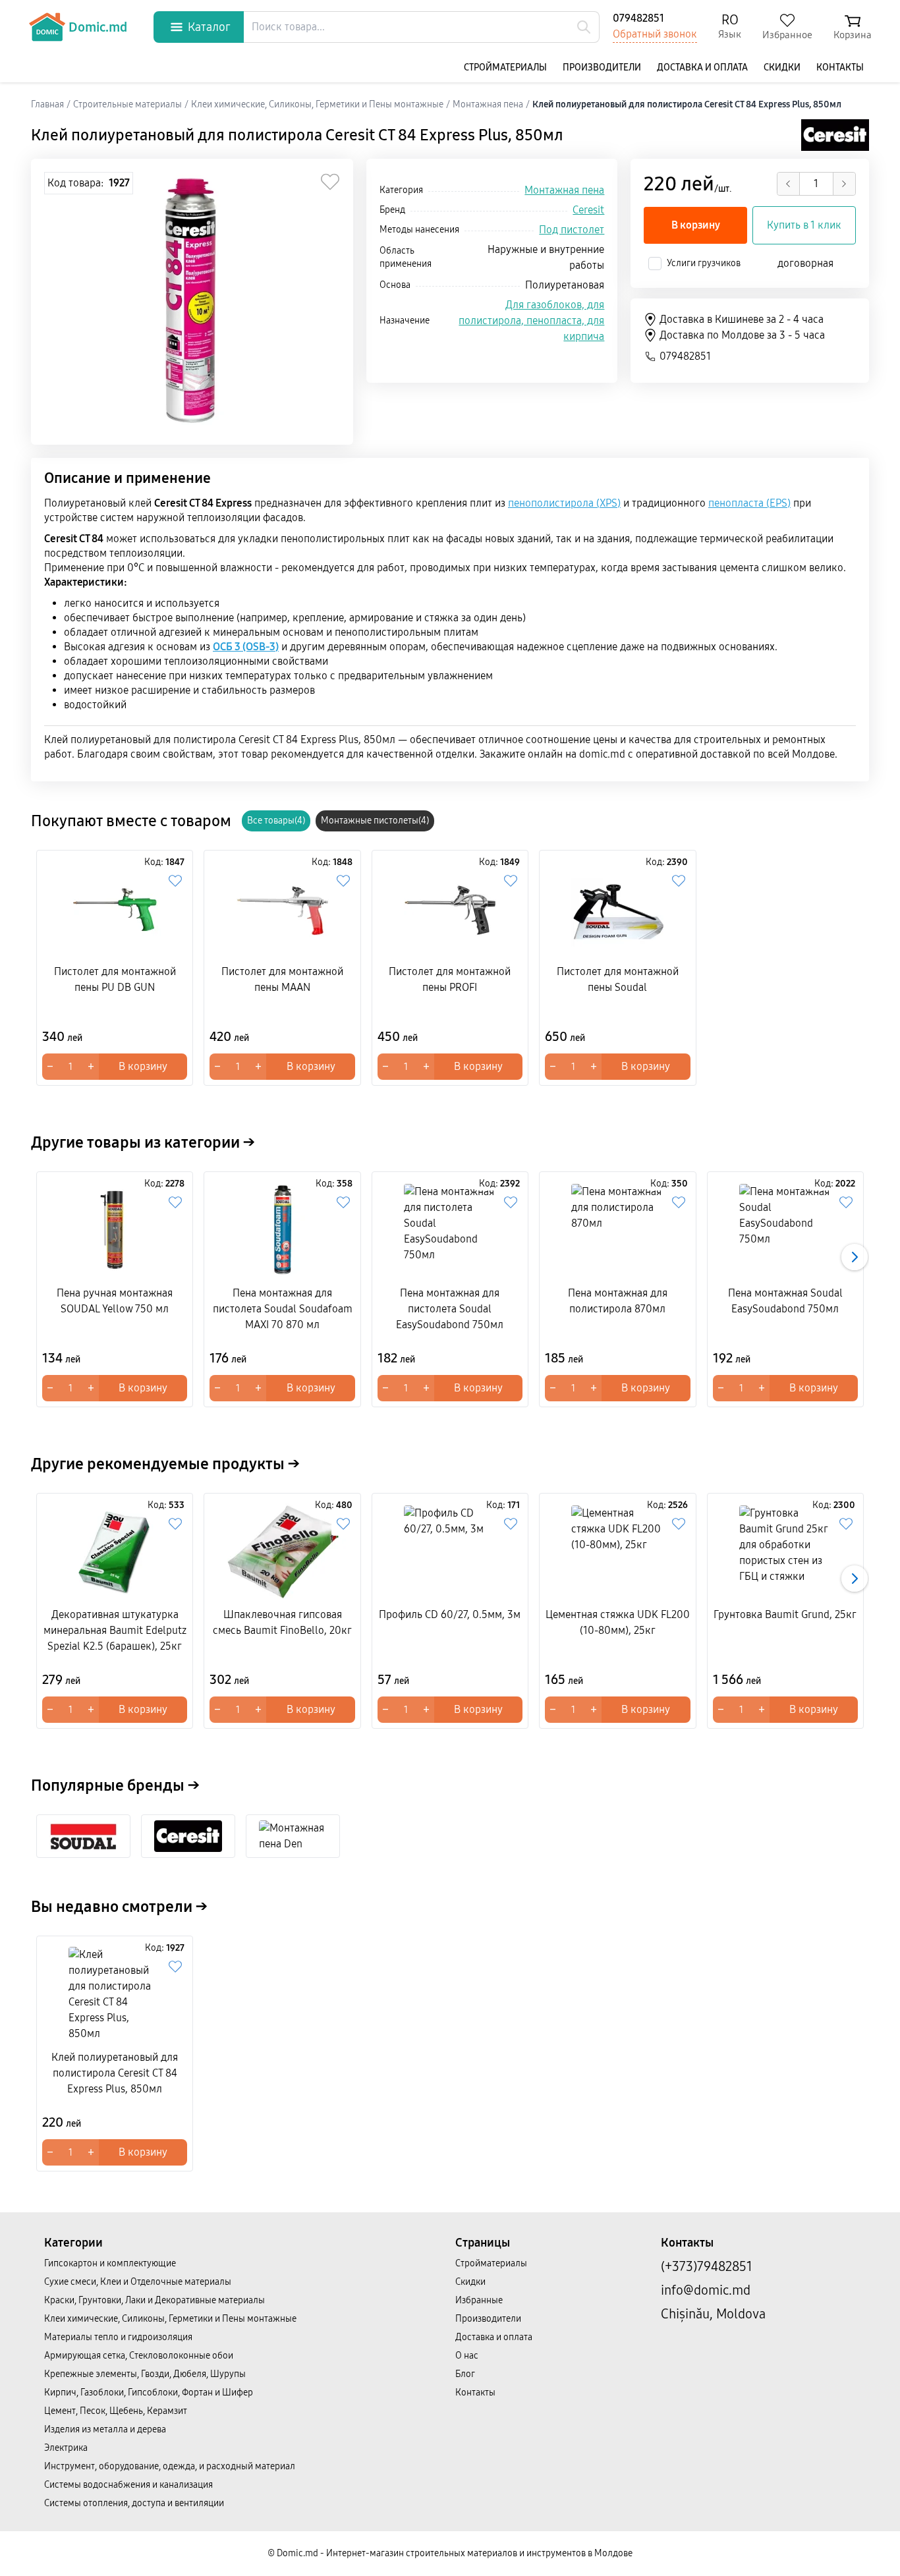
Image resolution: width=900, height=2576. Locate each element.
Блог (465, 2374)
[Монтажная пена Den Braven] (293, 1836)
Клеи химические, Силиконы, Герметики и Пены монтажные (170, 2319)
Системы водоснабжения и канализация (128, 2485)
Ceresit (588, 210)
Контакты (840, 68)
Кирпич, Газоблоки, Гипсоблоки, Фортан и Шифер (149, 2393)
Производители (602, 68)
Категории (73, 2243)
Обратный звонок (655, 34)
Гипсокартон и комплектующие (110, 2263)
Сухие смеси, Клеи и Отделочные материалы (138, 2282)
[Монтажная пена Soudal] (83, 1836)
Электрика (66, 2448)
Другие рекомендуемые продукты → (165, 1464)
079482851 (638, 18)
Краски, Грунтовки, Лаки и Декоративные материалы (155, 2300)
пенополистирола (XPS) (564, 503)
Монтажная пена (564, 190)
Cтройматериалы (505, 68)
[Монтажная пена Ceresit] (188, 1836)
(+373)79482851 (707, 2266)
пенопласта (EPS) (749, 503)
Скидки (782, 68)
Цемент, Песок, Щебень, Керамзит (116, 2411)
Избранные (479, 2300)
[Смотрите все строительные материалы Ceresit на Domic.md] (835, 135)
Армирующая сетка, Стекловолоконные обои (139, 2356)
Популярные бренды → (115, 1785)
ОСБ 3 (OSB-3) (246, 647)
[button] (855, 1257)
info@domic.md (706, 2290)
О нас (467, 2356)
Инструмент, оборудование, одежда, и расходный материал (170, 2466)
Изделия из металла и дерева (105, 2429)
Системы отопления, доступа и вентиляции (134, 2503)
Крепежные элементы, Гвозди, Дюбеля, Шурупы (145, 2374)
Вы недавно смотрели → (119, 1907)
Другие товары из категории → (143, 1142)
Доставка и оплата (702, 68)
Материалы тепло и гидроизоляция (118, 2337)
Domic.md (98, 27)
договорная (805, 263)
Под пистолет (572, 230)
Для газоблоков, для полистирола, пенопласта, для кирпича (531, 321)
